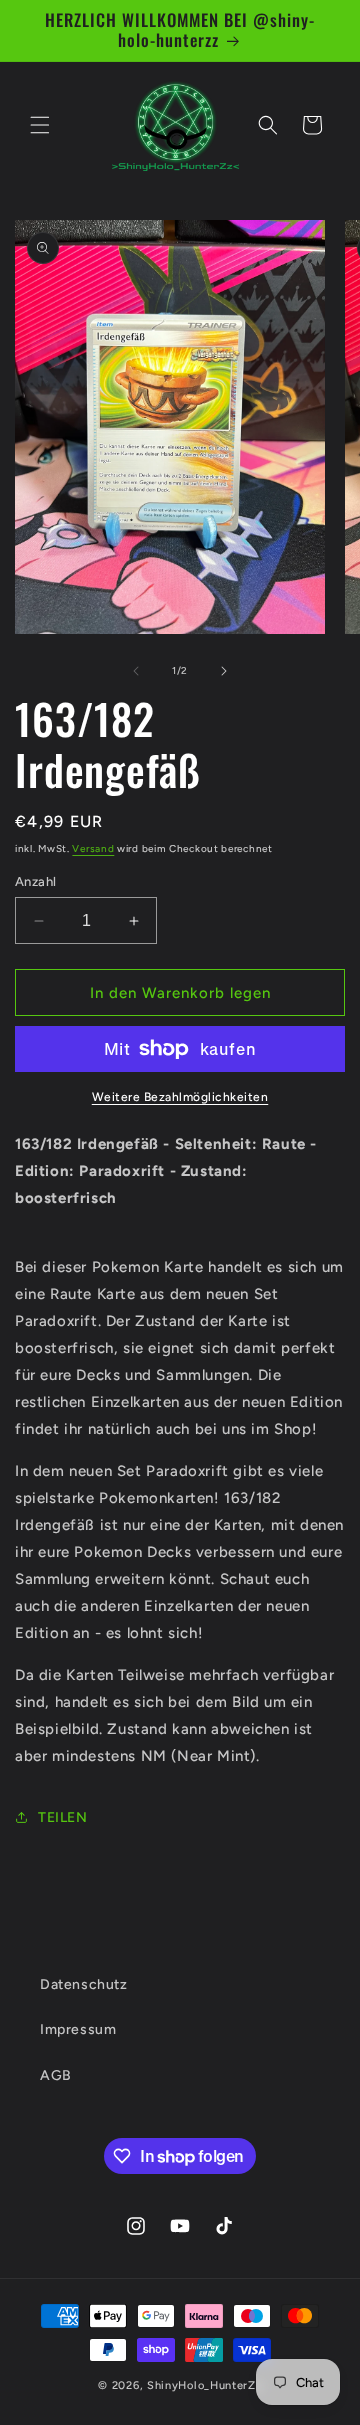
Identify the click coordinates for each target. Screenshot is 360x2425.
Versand (93, 848)
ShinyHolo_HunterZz (204, 2385)
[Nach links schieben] (136, 671)
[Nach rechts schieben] (224, 671)
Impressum (78, 2029)
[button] (40, 125)
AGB (56, 2075)
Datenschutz (84, 1984)
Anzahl (35, 881)
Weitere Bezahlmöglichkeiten (180, 1097)
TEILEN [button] (63, 1817)
